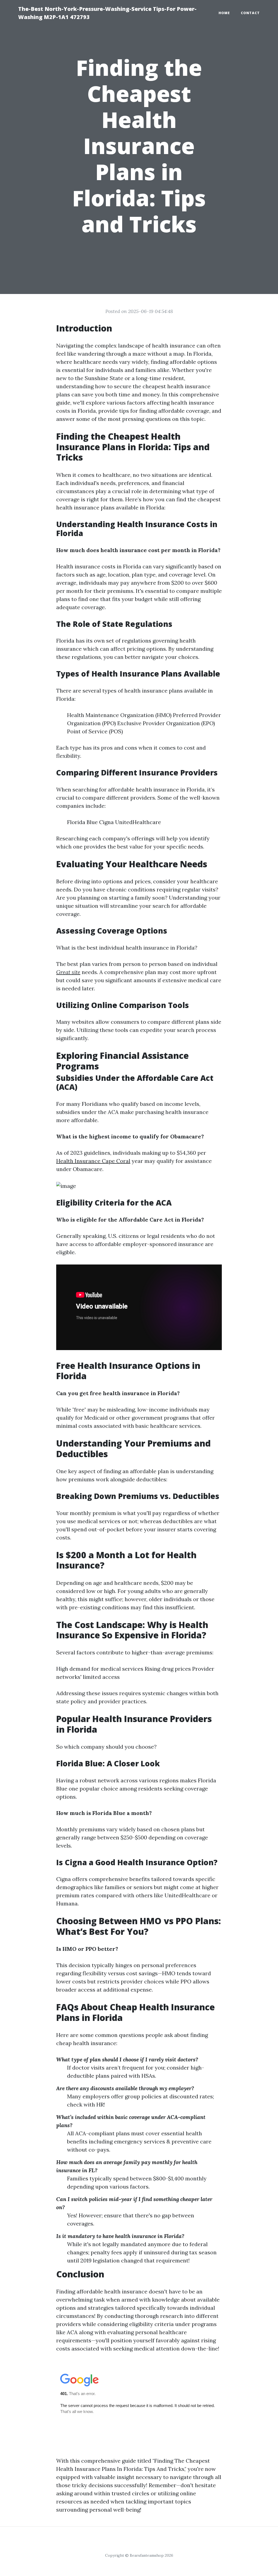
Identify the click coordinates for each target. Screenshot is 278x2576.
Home (224, 13)
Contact (250, 13)
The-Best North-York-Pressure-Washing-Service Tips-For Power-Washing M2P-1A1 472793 (107, 13)
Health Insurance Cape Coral (93, 1161)
